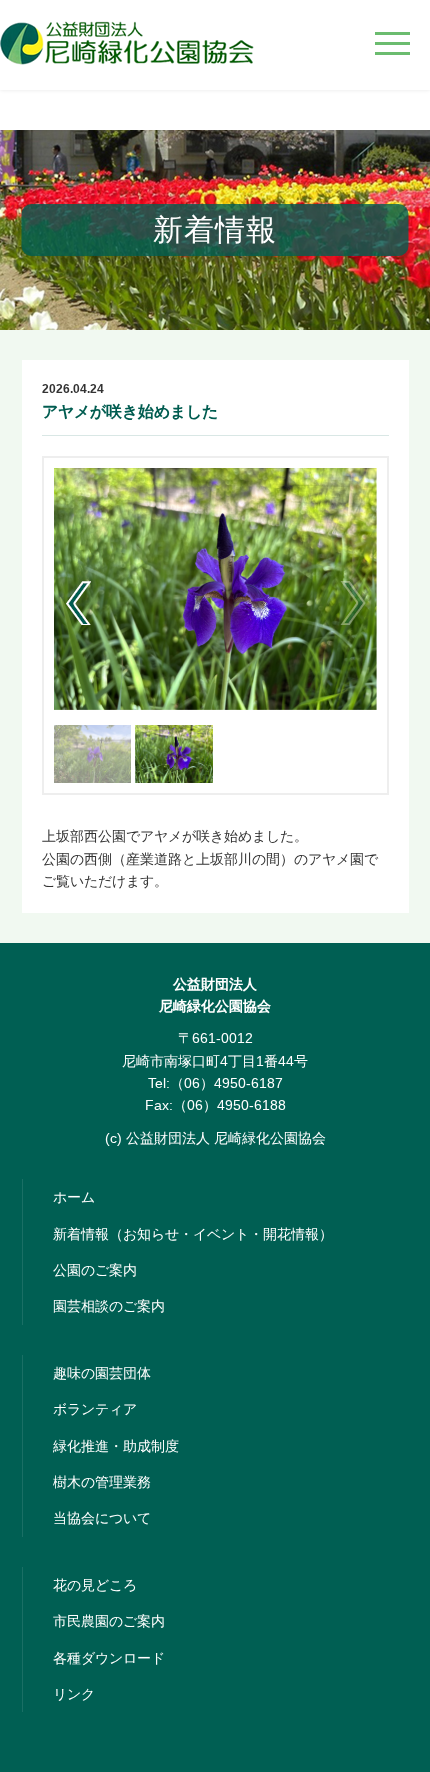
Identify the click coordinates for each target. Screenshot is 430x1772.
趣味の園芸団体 (102, 1373)
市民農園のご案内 (109, 1621)
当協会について (102, 1518)
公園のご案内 (95, 1270)
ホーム (74, 1197)
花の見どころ (95, 1585)
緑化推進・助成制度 (116, 1446)
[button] (77, 603)
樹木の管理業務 (102, 1482)
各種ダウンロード (109, 1658)
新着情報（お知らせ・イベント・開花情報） (193, 1234)
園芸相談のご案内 (109, 1306)
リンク (74, 1694)
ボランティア (95, 1409)
